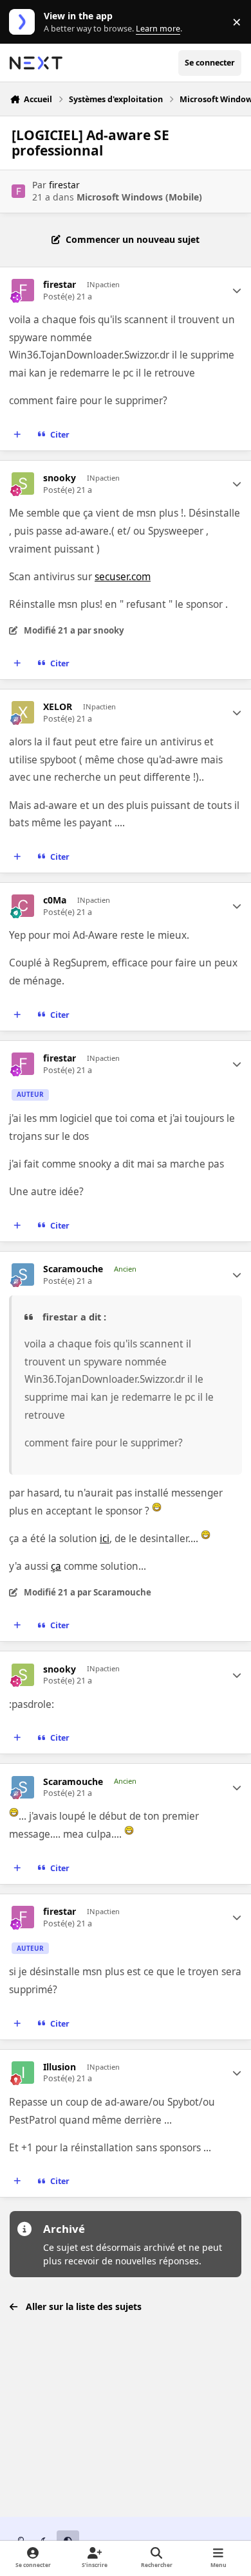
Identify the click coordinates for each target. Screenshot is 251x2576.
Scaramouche (73, 1269)
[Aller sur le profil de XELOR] (23, 712)
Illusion (60, 2067)
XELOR (58, 707)
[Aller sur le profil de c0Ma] (23, 906)
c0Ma (55, 900)
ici (105, 1539)
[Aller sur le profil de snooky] (23, 484)
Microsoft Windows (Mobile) (139, 197)
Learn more (25, 22)
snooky (60, 478)
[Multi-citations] (17, 435)
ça (56, 1566)
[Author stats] (237, 290)
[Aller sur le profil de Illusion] (23, 2073)
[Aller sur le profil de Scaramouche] (23, 1275)
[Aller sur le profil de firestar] (18, 191)
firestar (64, 185)
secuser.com (123, 577)
